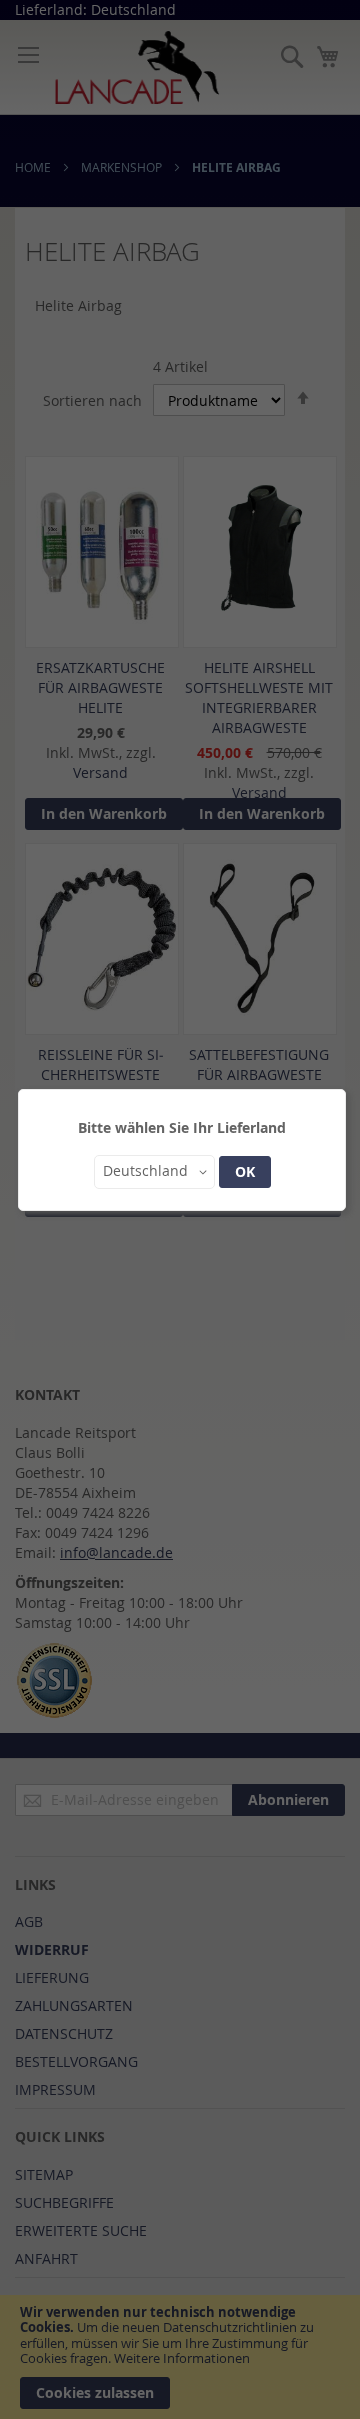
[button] (154, 1172)
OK (245, 1171)
